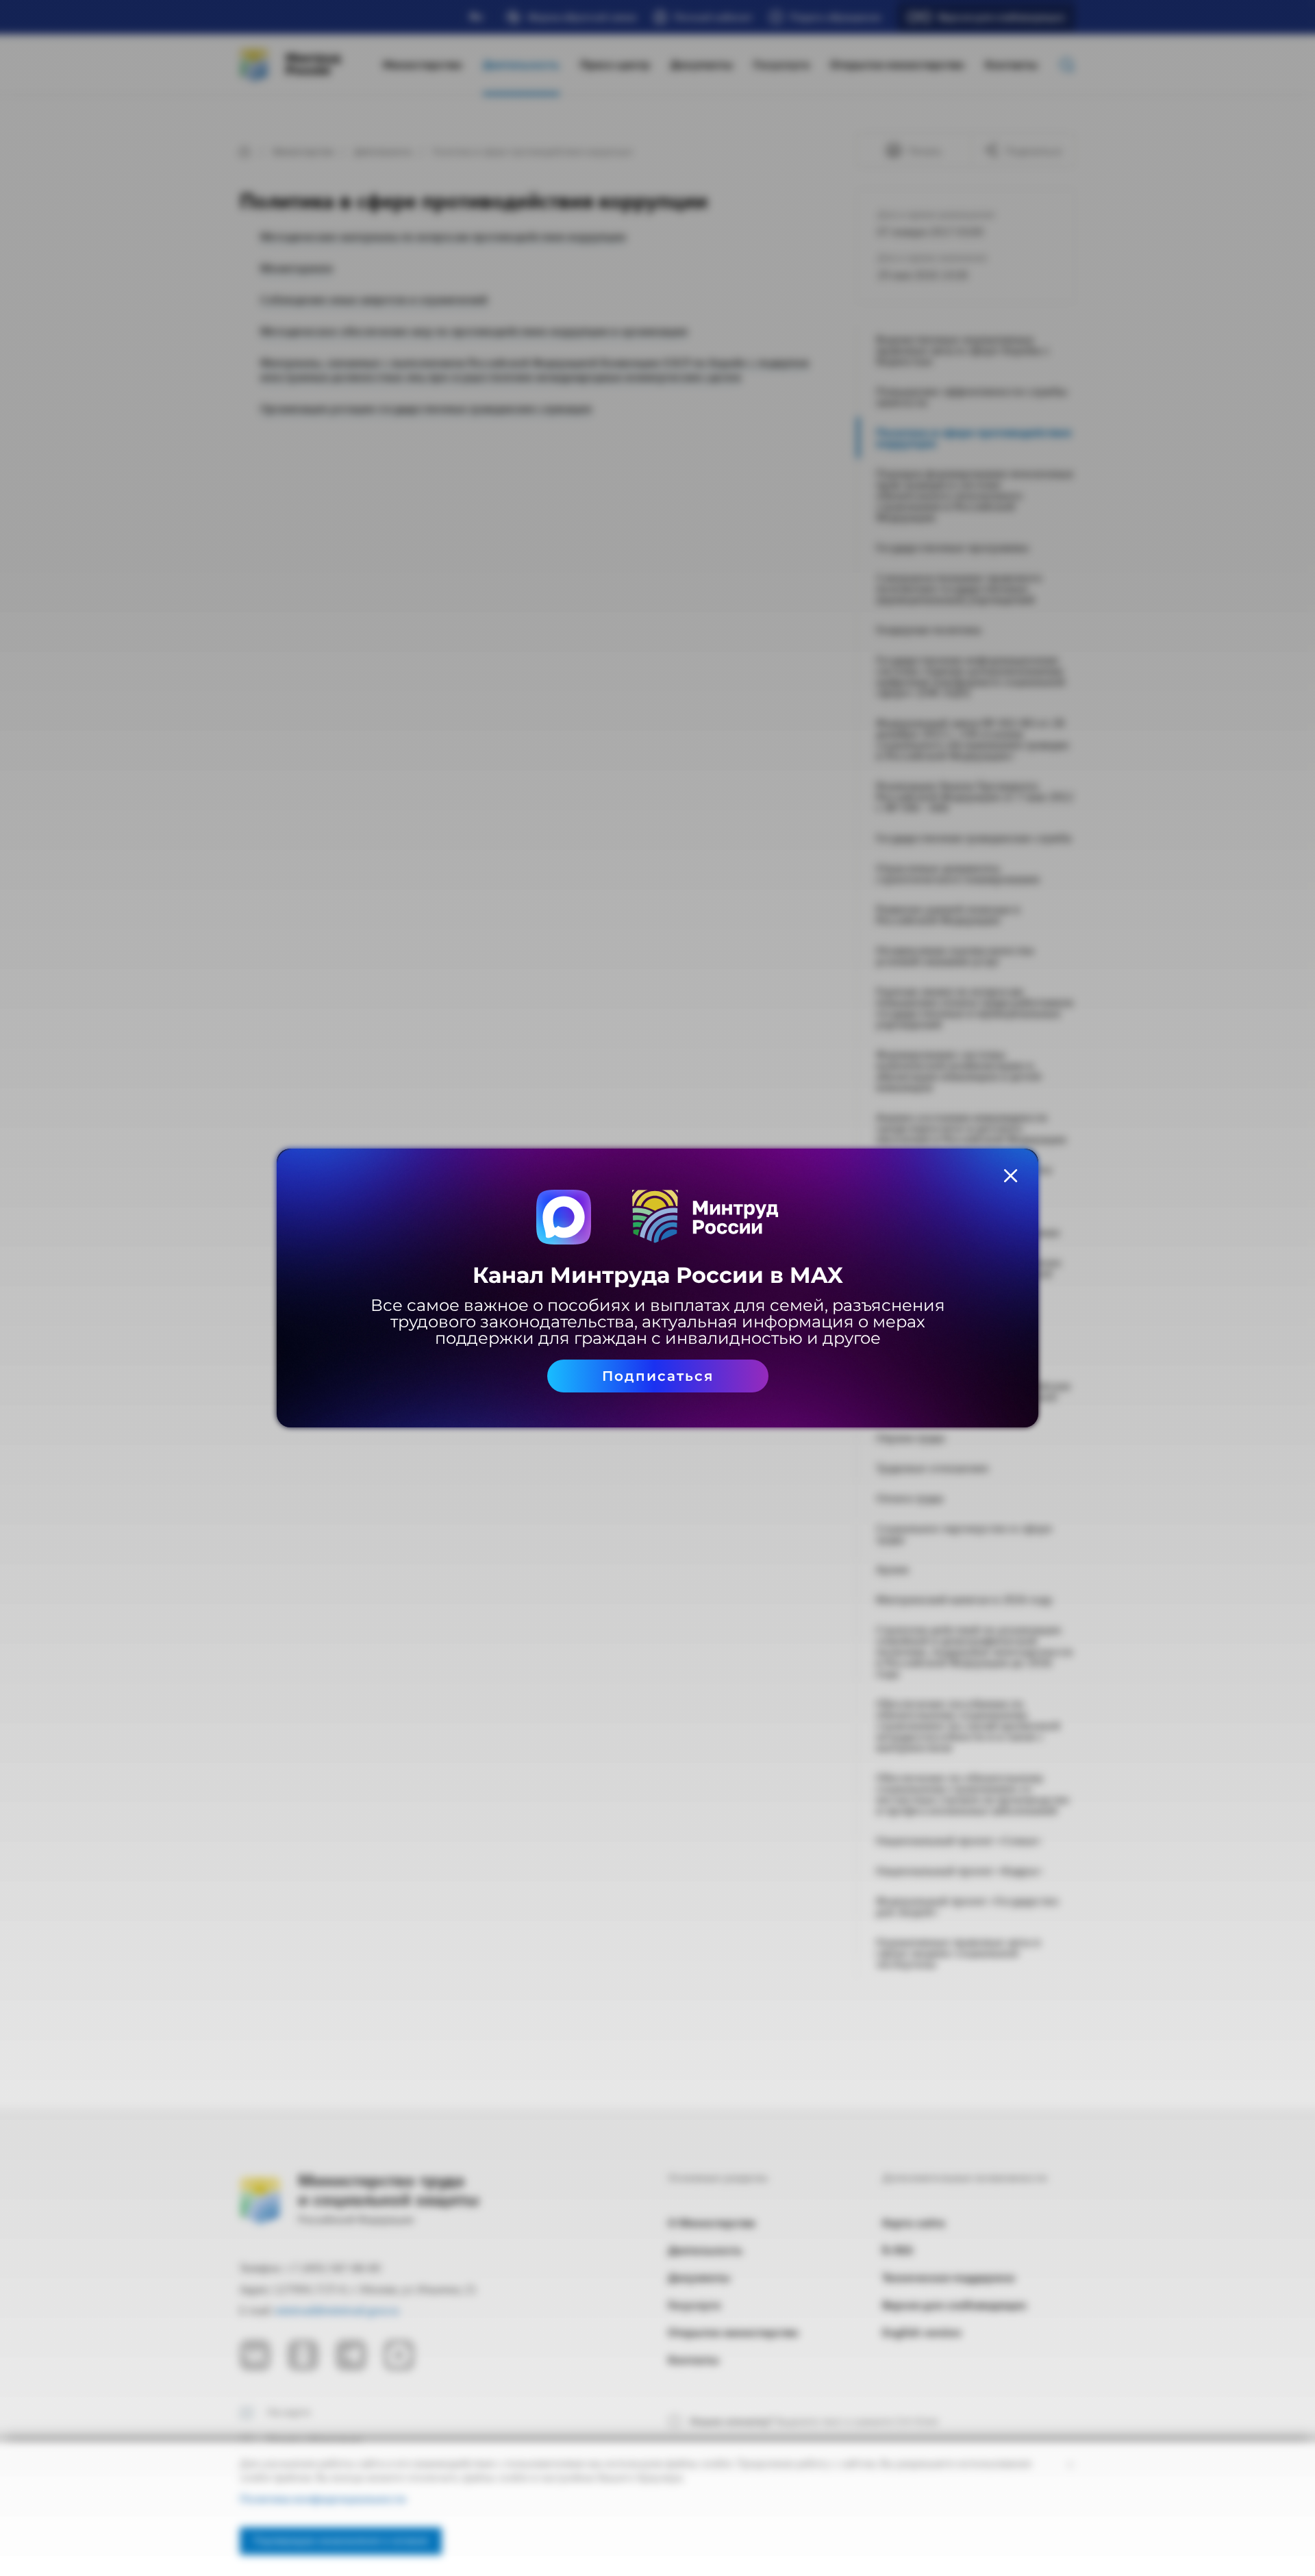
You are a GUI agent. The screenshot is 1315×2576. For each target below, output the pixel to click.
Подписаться (658, 1376)
